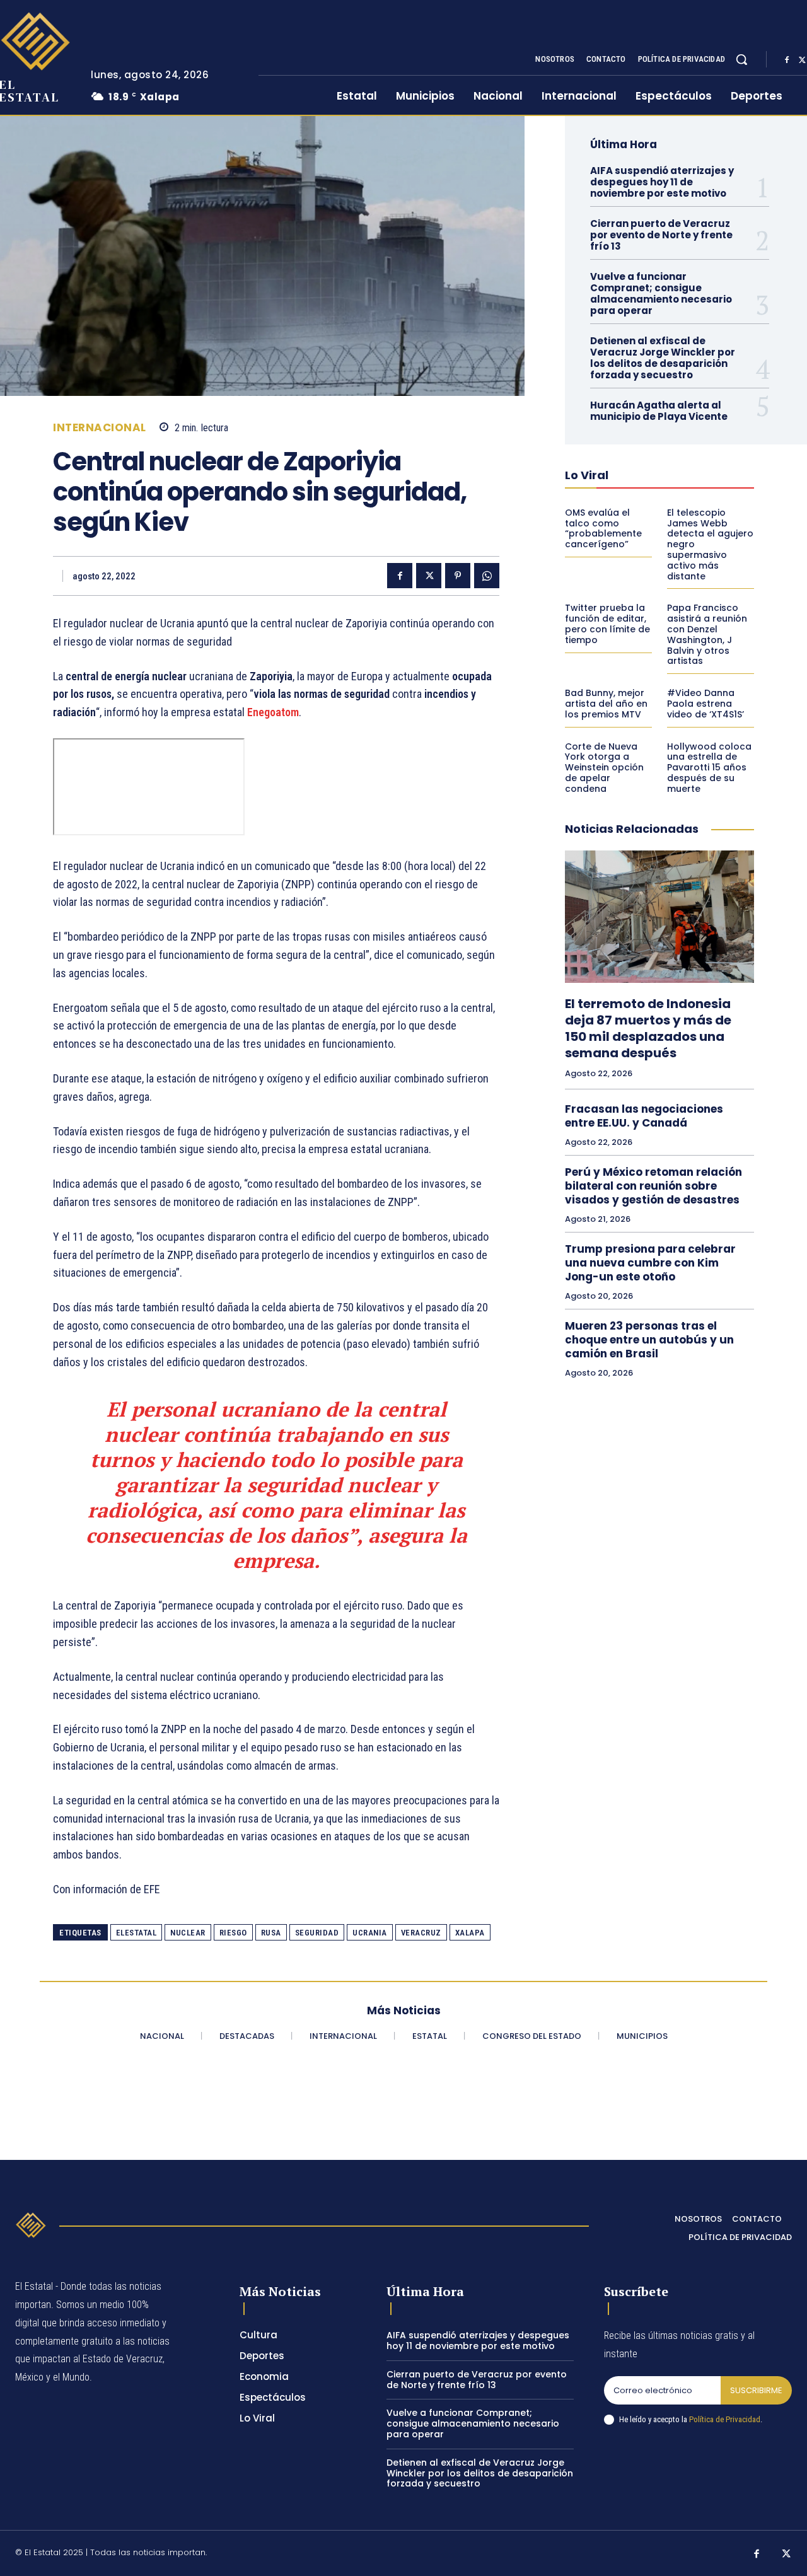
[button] (741, 59)
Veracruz (421, 1933)
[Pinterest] (458, 576)
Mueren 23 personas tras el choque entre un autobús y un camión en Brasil (649, 1340)
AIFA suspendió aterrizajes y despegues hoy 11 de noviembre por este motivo (662, 182)
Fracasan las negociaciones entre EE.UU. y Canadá (644, 1116)
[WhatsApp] (487, 576)
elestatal (136, 1933)
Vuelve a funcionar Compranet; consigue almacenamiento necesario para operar (661, 293)
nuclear (188, 1933)
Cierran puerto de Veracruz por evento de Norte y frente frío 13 (661, 235)
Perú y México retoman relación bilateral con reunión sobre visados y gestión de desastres (653, 1186)
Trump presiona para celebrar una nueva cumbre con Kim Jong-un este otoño (650, 1263)
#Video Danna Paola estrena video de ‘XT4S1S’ (705, 704)
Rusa (271, 1933)
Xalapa (470, 1933)
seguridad (317, 1933)
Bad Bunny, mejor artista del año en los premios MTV (606, 704)
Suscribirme (756, 2390)
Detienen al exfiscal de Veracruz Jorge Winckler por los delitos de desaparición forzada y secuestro (663, 358)
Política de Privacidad (725, 2419)
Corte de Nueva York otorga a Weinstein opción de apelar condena (604, 768)
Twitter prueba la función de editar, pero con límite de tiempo (607, 624)
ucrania (370, 1933)
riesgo (233, 1933)
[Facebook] (787, 60)
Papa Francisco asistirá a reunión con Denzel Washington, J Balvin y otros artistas (707, 634)
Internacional (100, 428)
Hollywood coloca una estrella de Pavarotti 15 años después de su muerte (709, 768)
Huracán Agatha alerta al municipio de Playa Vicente (659, 411)
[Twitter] (429, 576)
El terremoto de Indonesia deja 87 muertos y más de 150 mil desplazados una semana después (648, 1028)
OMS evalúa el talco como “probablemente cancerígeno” (603, 528)
